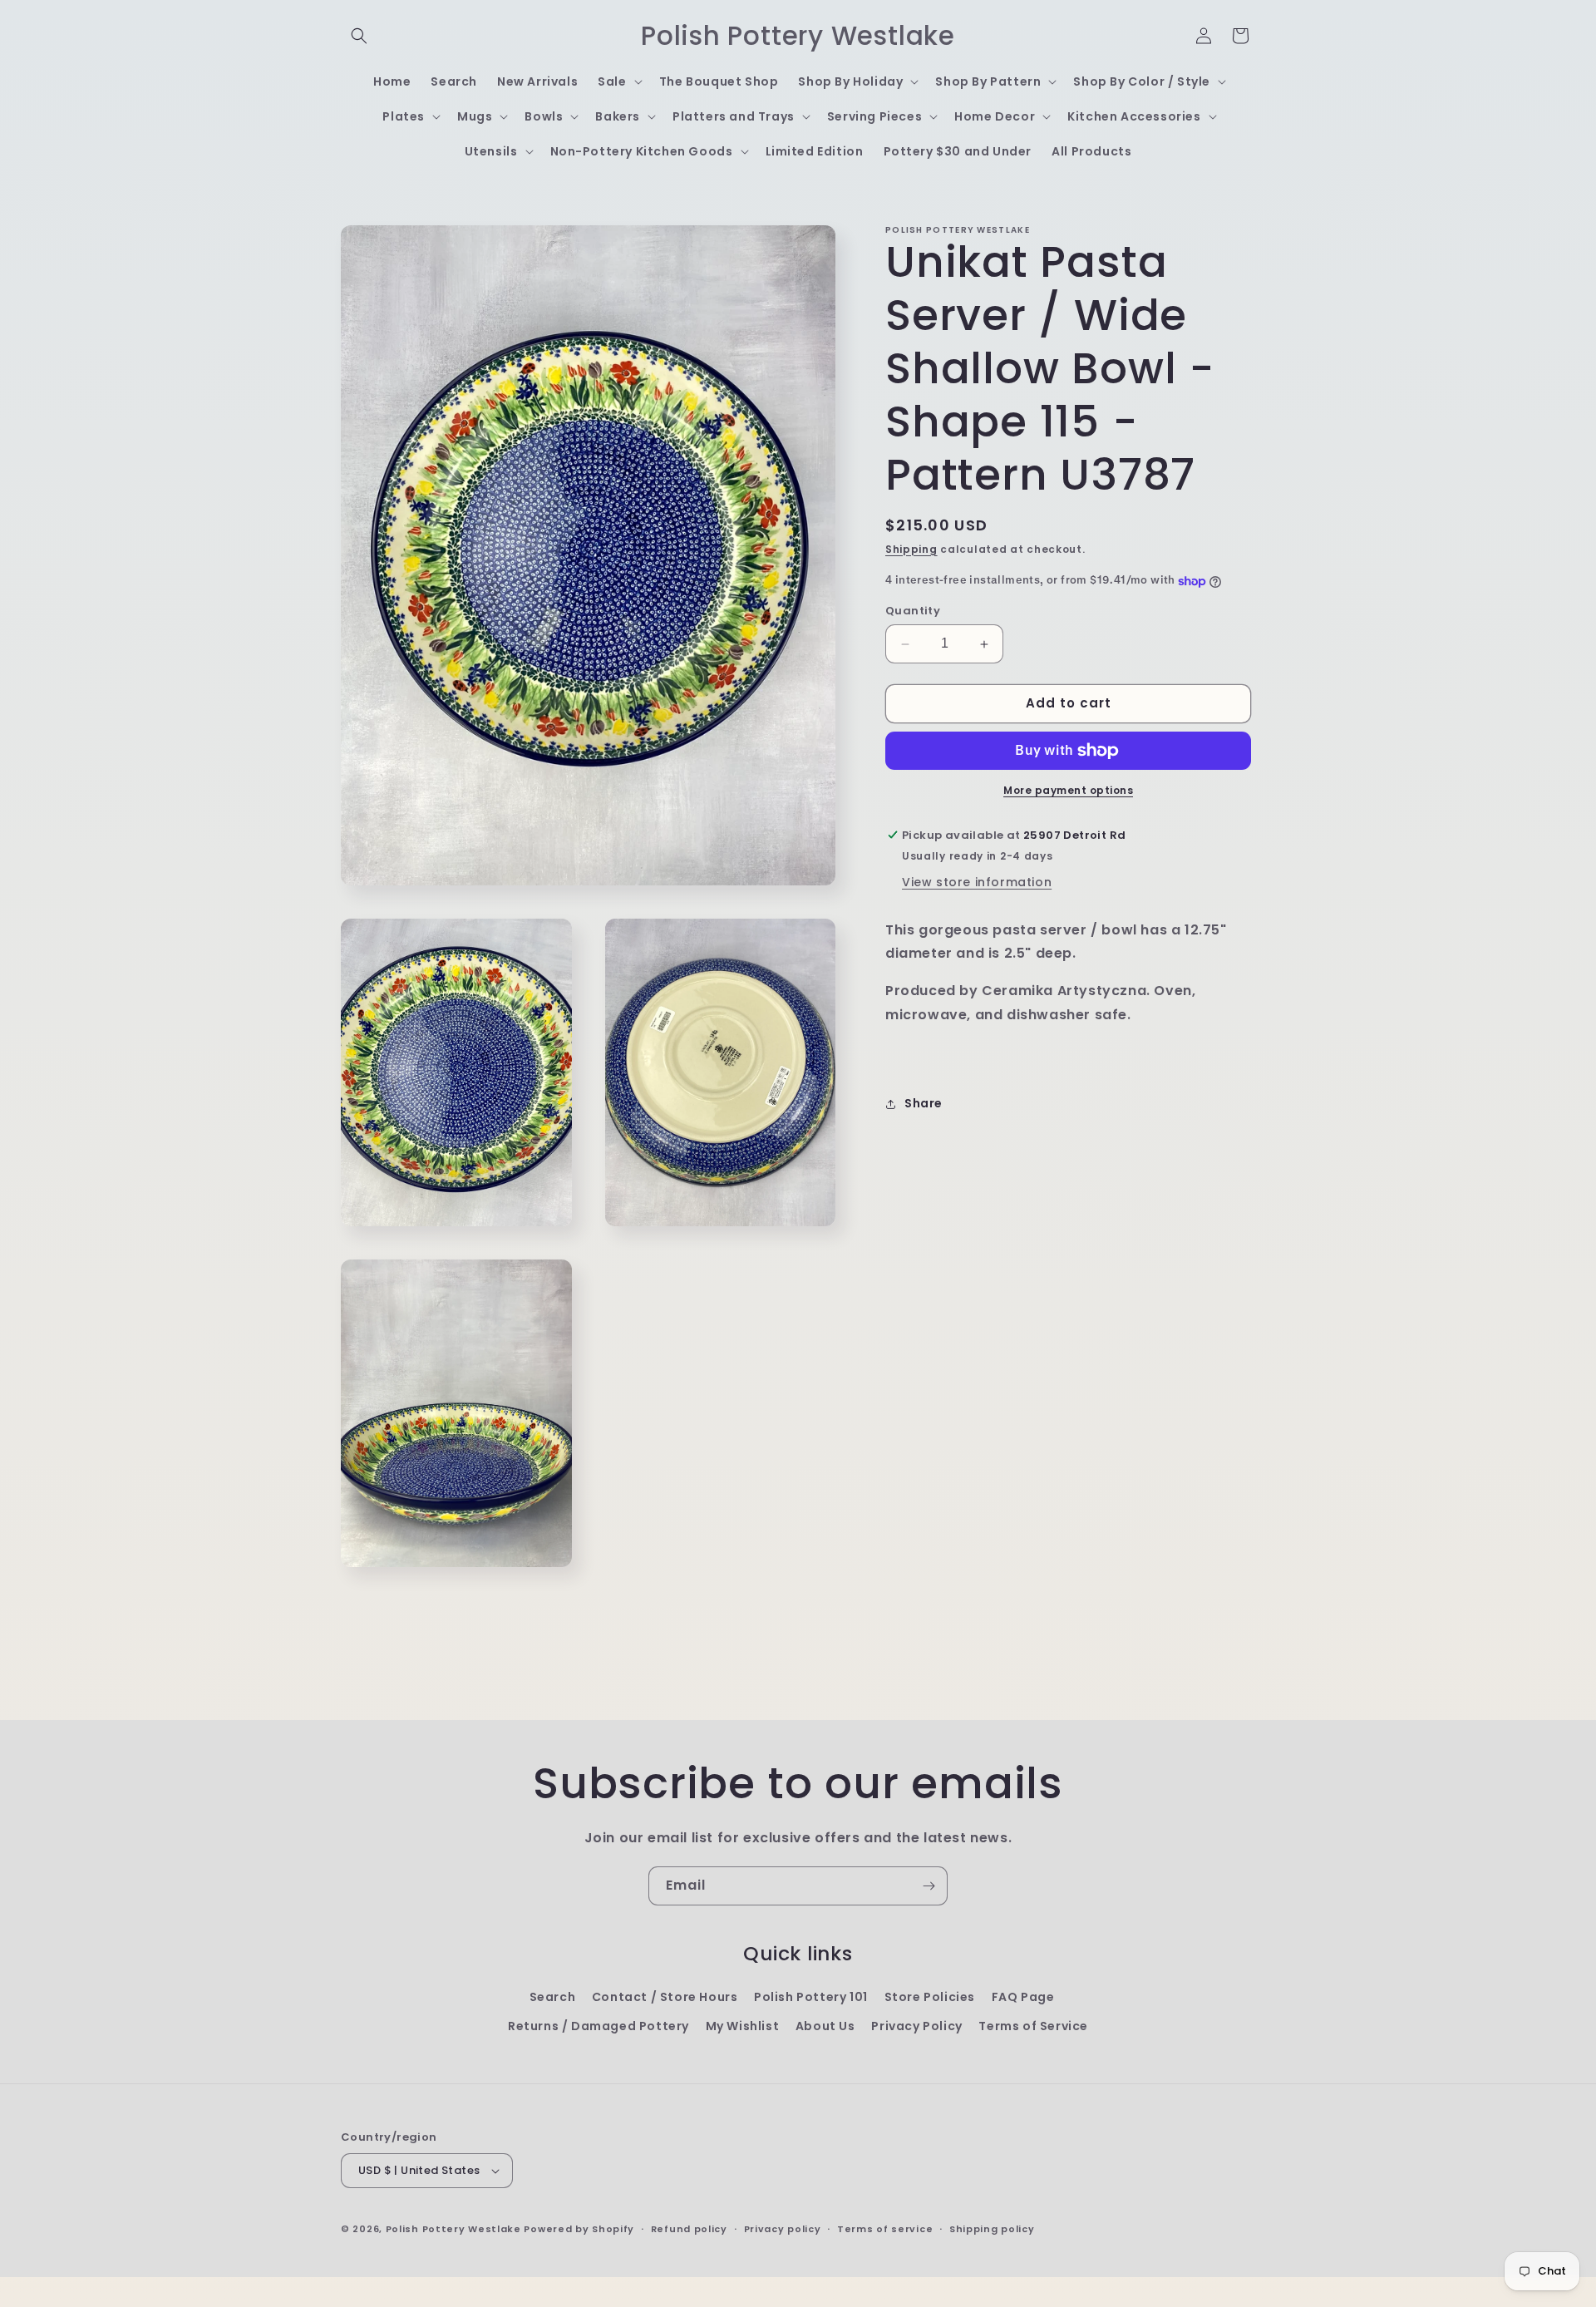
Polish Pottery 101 (811, 1997)
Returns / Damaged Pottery (598, 2026)
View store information (977, 882)
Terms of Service (1033, 2026)
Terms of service (885, 2229)
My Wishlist (743, 2026)
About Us (825, 2026)
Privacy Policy (916, 2026)
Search (553, 1997)
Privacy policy (783, 2229)
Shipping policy (992, 2229)
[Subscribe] (929, 1886)
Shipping (911, 549)
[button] (359, 36)
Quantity (913, 611)
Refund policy (689, 2229)
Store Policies (930, 1997)
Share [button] (924, 1104)
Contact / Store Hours (665, 1997)
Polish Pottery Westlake (453, 2229)
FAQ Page (1023, 1997)
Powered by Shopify (579, 2229)
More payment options (1068, 790)
